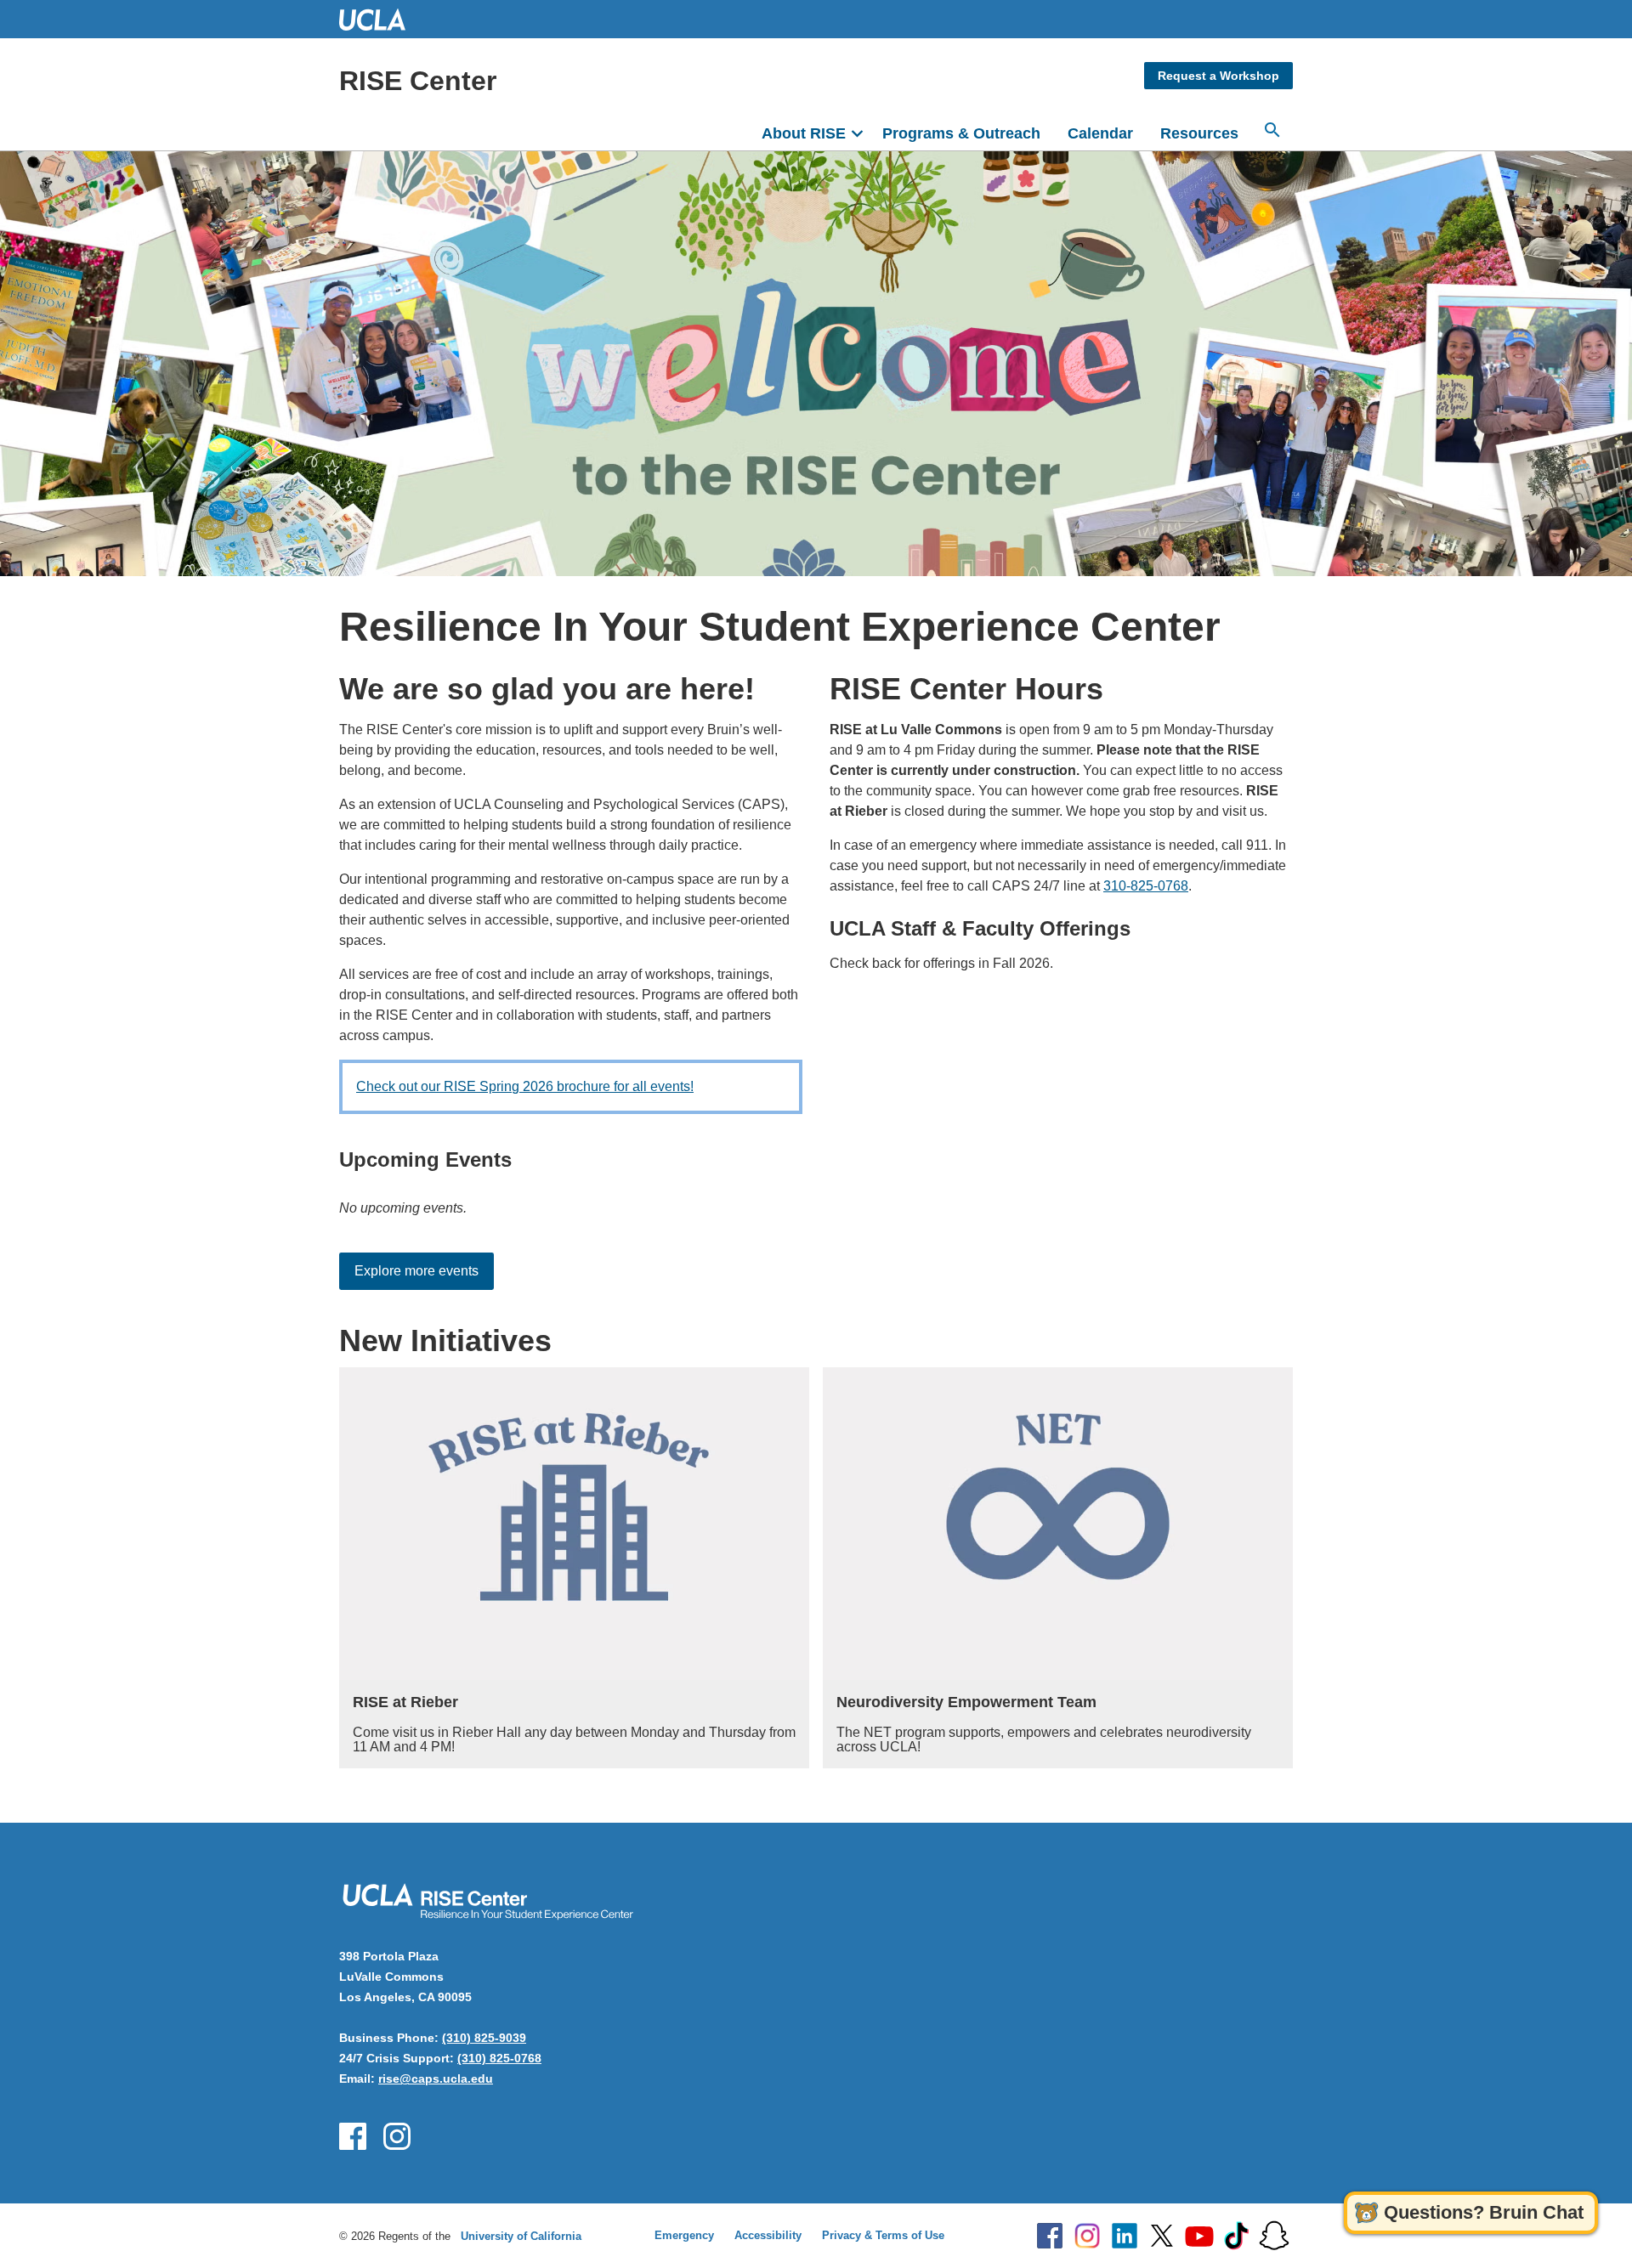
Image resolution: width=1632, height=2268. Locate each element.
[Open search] (1272, 130)
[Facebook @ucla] (1050, 2236)
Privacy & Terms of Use (883, 2235)
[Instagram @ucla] (1087, 2236)
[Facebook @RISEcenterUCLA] (353, 2136)
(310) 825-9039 (484, 2038)
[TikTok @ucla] (1237, 2236)
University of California (521, 2236)
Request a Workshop (1218, 76)
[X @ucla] (1162, 2236)
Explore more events (416, 1271)
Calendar (1100, 133)
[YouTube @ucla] (1199, 2236)
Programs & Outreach (961, 133)
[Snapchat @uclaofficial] (1274, 2236)
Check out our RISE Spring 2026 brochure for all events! (525, 1086)
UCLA (380, 19)
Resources (1199, 133)
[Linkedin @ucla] (1125, 2236)
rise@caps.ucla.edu (436, 2079)
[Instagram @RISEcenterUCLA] (397, 2136)
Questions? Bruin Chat (1484, 2212)
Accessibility (768, 2235)
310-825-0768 (1146, 886)
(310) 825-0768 (499, 2058)
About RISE (804, 133)
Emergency (684, 2235)
